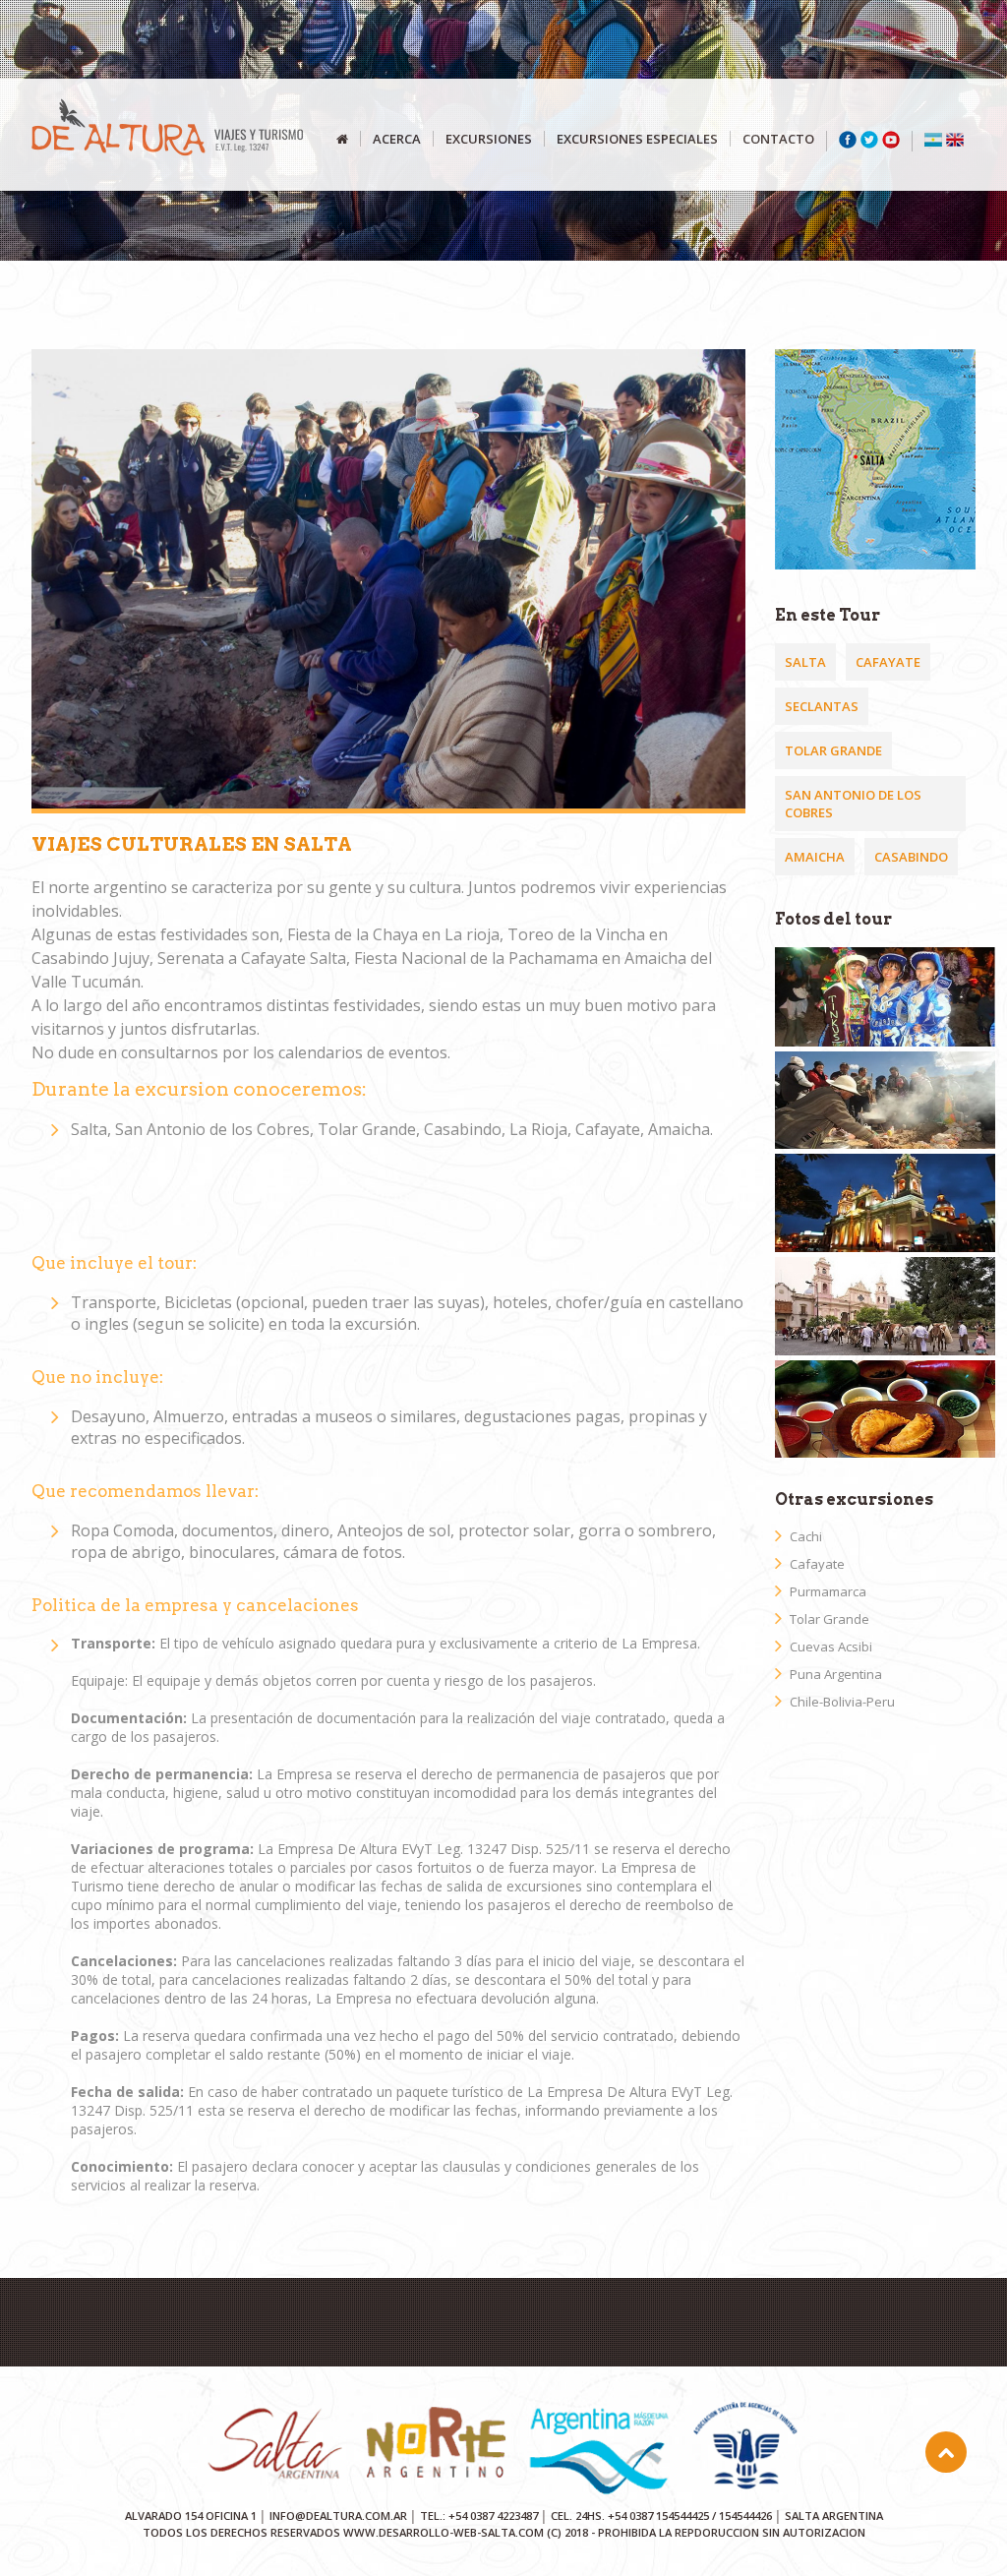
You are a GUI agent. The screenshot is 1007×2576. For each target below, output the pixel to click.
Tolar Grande (833, 750)
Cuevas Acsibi (831, 1647)
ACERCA (397, 139)
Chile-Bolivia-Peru (842, 1702)
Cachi (806, 1536)
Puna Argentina (836, 1674)
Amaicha (815, 857)
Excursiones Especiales (637, 139)
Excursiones (489, 139)
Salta (805, 662)
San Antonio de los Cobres (853, 804)
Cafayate (888, 662)
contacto (778, 139)
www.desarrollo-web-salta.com (444, 2532)
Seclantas (822, 706)
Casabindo (911, 857)
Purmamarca (828, 1591)
